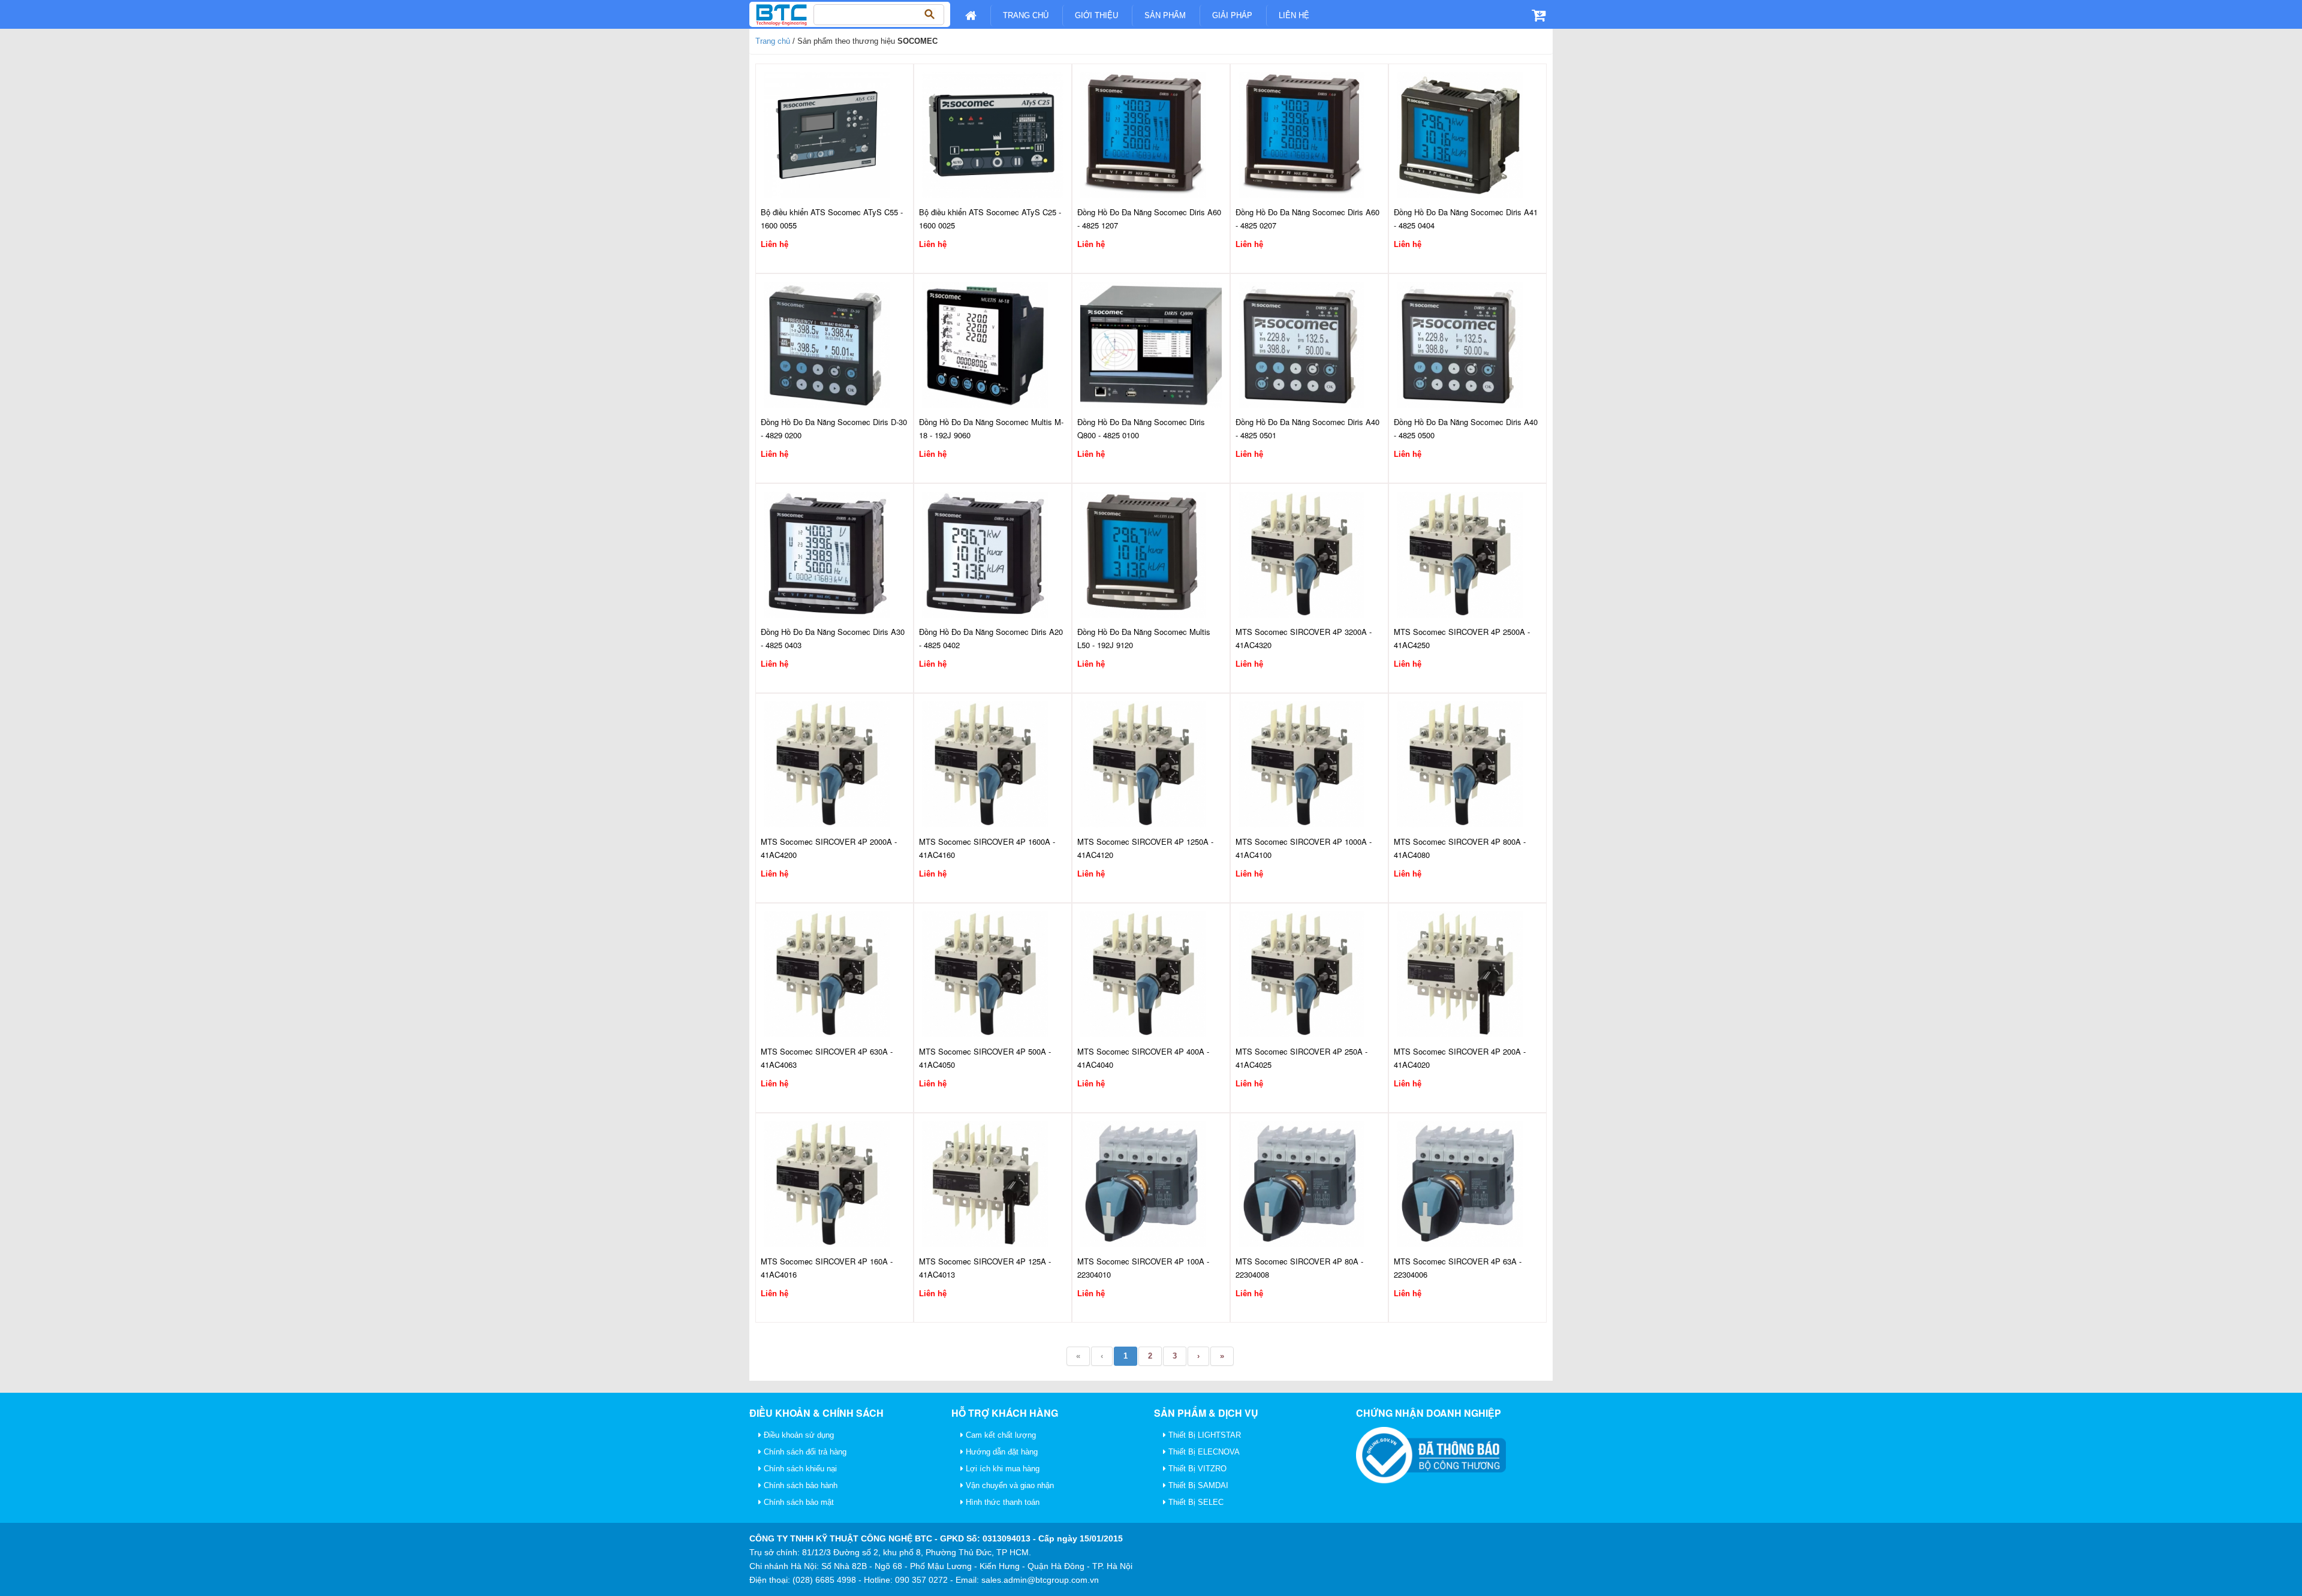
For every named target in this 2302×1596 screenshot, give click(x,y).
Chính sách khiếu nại (799, 1469)
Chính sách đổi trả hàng (804, 1452)
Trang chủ (1026, 15)
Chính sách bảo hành (799, 1485)
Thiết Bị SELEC (1195, 1502)
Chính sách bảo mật (798, 1502)
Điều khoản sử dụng (798, 1435)
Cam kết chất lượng (1000, 1435)
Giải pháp (1232, 15)
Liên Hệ (1294, 15)
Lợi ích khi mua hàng (1001, 1469)
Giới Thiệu (1096, 15)
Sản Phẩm (1165, 15)
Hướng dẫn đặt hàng (1001, 1452)
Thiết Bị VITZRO (1196, 1469)
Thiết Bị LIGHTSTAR (1203, 1435)
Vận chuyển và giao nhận (1009, 1485)
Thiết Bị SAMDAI (1197, 1485)
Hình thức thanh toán (1001, 1502)
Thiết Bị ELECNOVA (1203, 1452)
